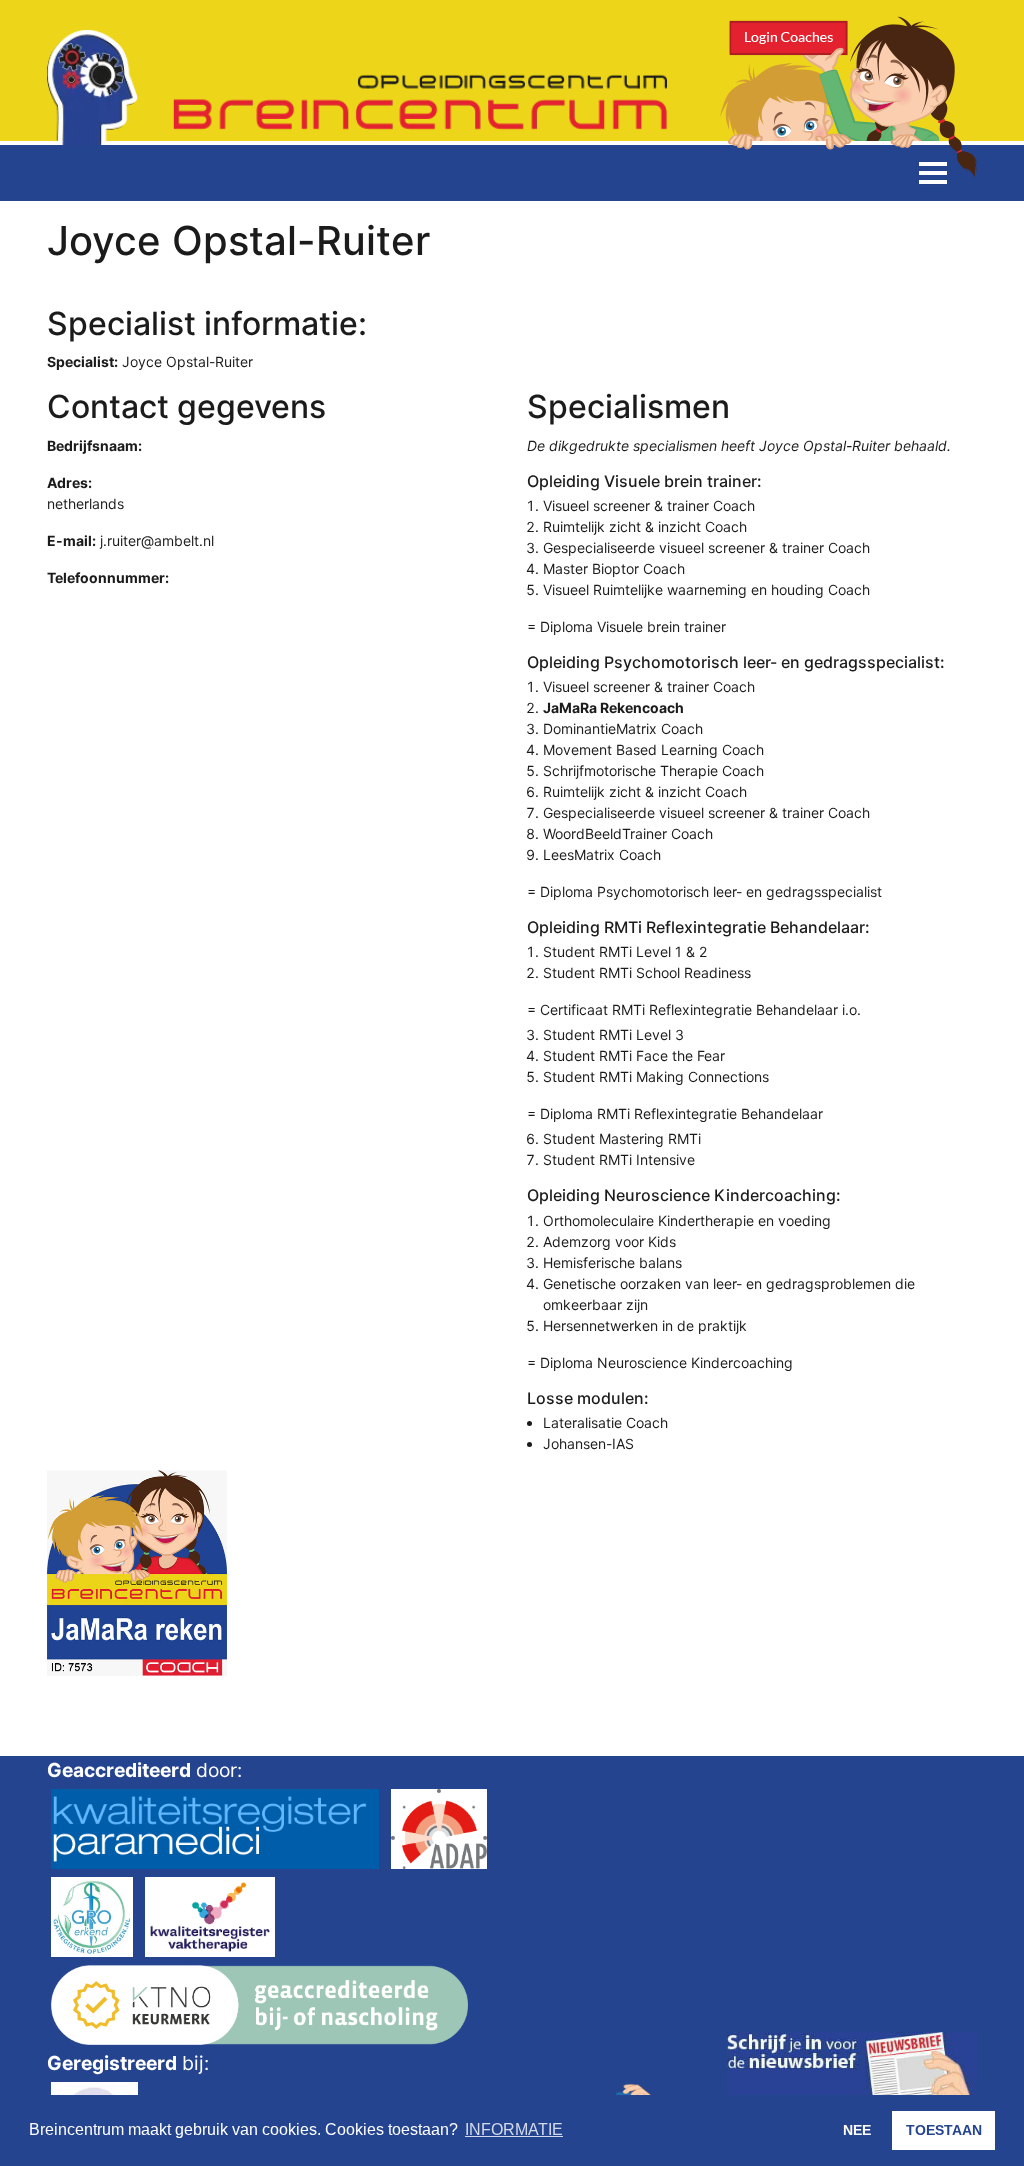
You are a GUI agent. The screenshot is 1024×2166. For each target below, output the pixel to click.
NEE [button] (857, 2130)
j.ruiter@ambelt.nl (157, 540)
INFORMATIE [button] (514, 2129)
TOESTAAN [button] (944, 2130)
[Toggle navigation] (933, 173)
